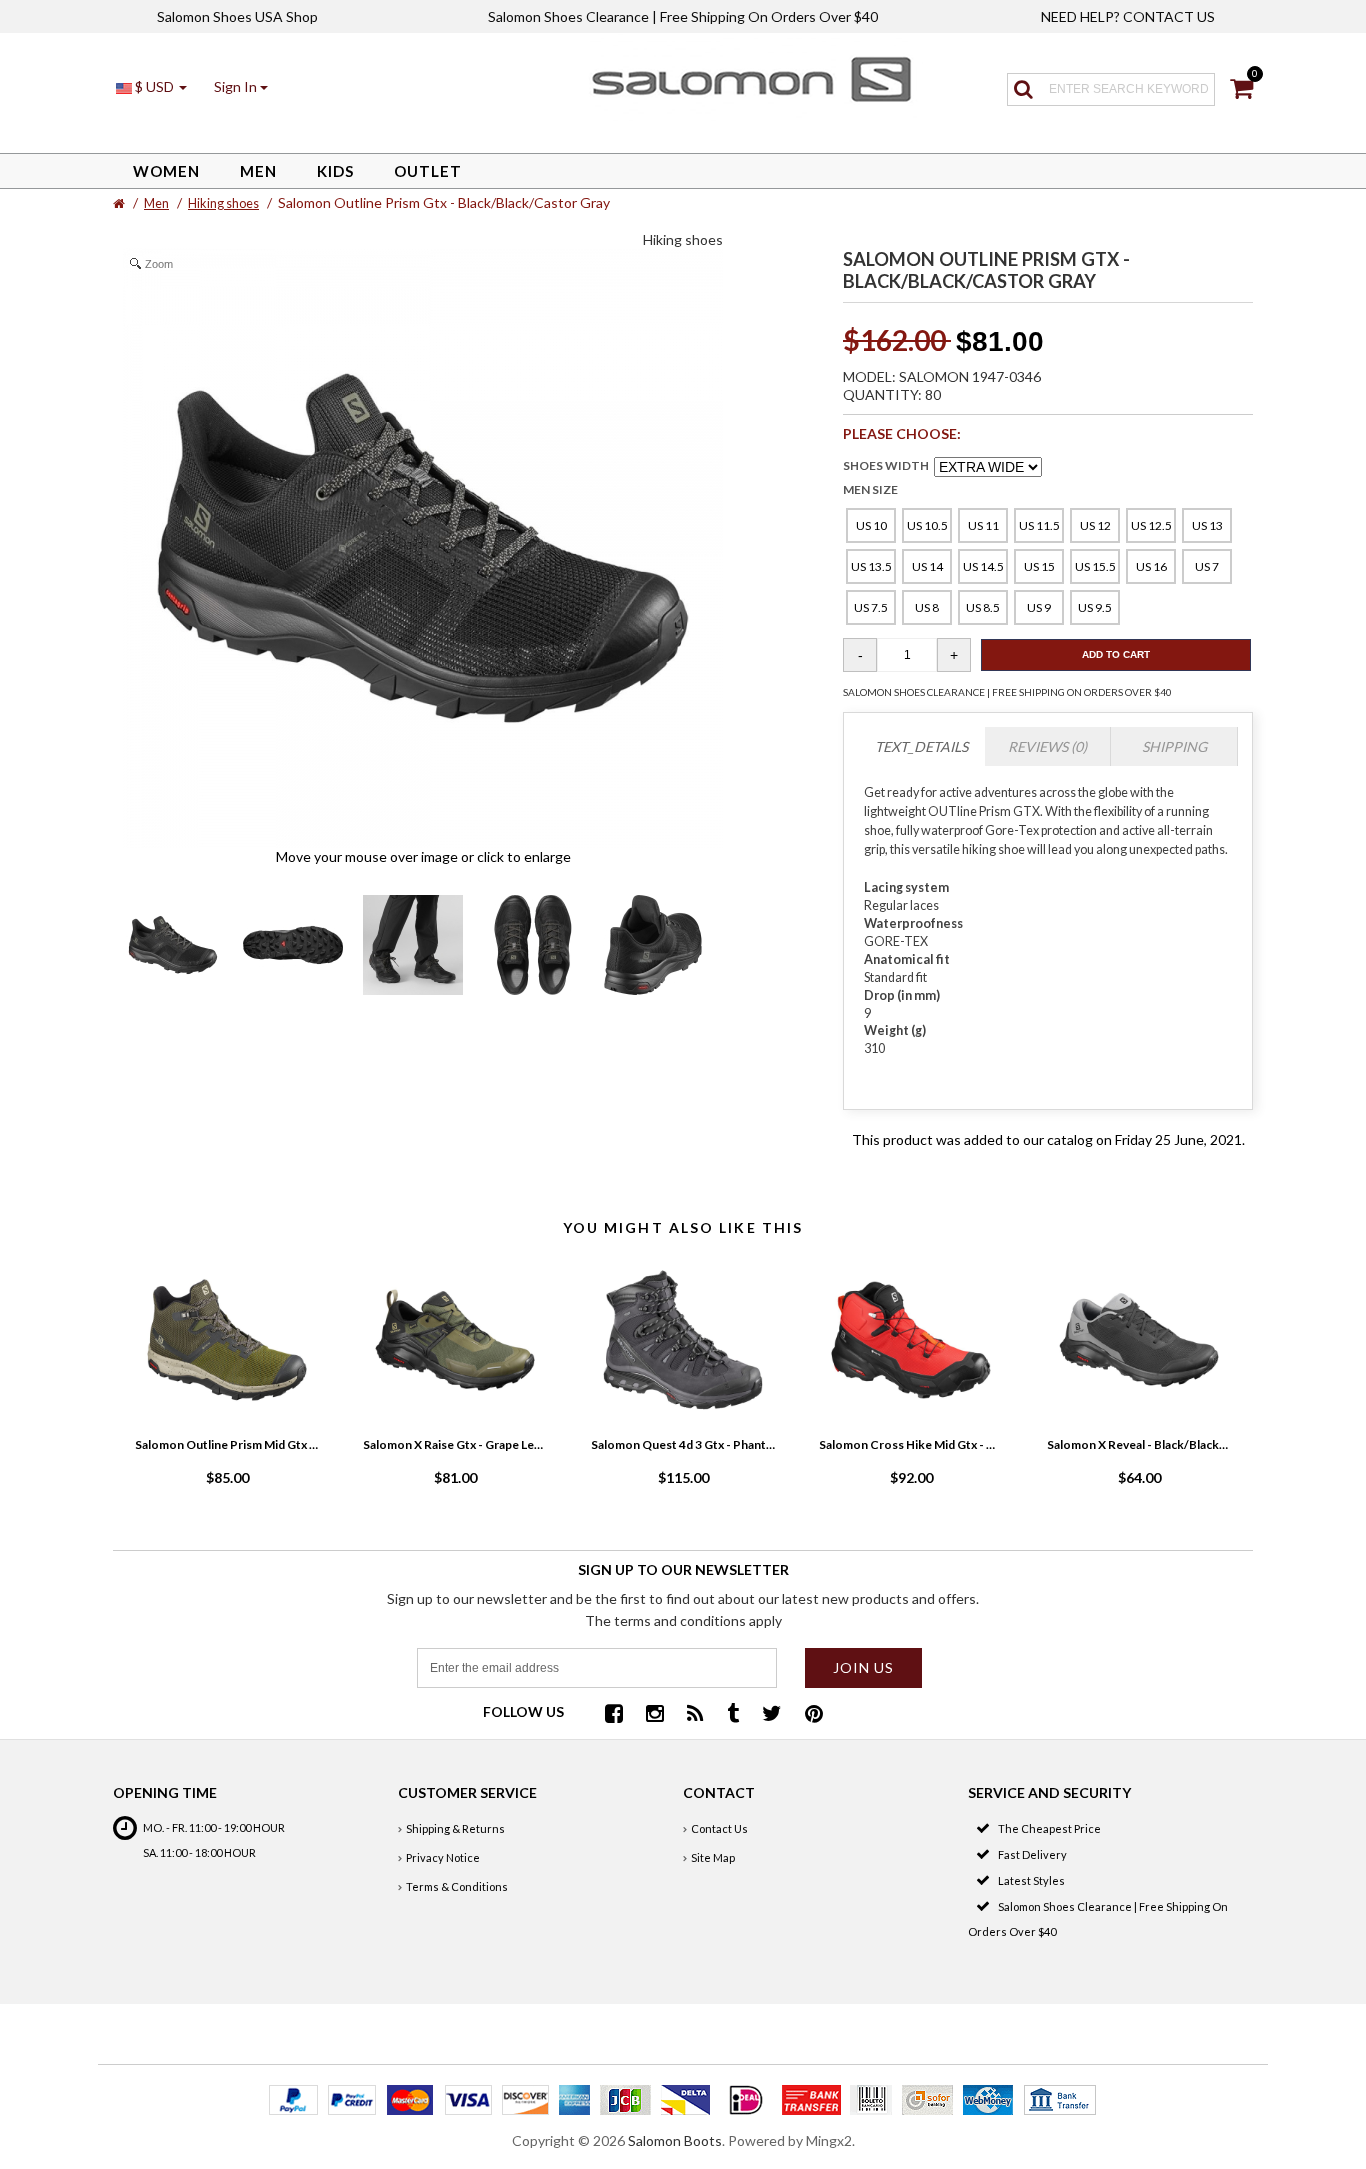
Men (258, 171)
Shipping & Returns (455, 1828)
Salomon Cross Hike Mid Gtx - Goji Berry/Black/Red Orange (911, 1444)
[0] (1241, 91)
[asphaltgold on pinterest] (814, 1715)
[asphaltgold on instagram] (655, 1715)
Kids (335, 171)
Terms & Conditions (457, 1886)
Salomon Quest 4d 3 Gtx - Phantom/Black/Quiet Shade (683, 1444)
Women (166, 171)
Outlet (428, 171)
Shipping (1174, 746)
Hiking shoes (223, 203)
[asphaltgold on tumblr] (733, 1715)
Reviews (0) (1047, 746)
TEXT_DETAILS (921, 746)
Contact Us (719, 1828)
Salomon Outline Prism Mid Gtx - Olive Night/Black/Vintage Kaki (227, 1444)
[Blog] (695, 1715)
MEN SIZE (870, 489)
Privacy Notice (443, 1857)
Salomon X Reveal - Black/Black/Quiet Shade (1139, 1444)
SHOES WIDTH (886, 465)
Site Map (713, 1857)
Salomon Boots (675, 2140)
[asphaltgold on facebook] (614, 1715)
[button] (241, 86)
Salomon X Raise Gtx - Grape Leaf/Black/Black (455, 1444)
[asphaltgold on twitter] (772, 1715)
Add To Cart (1116, 654)
